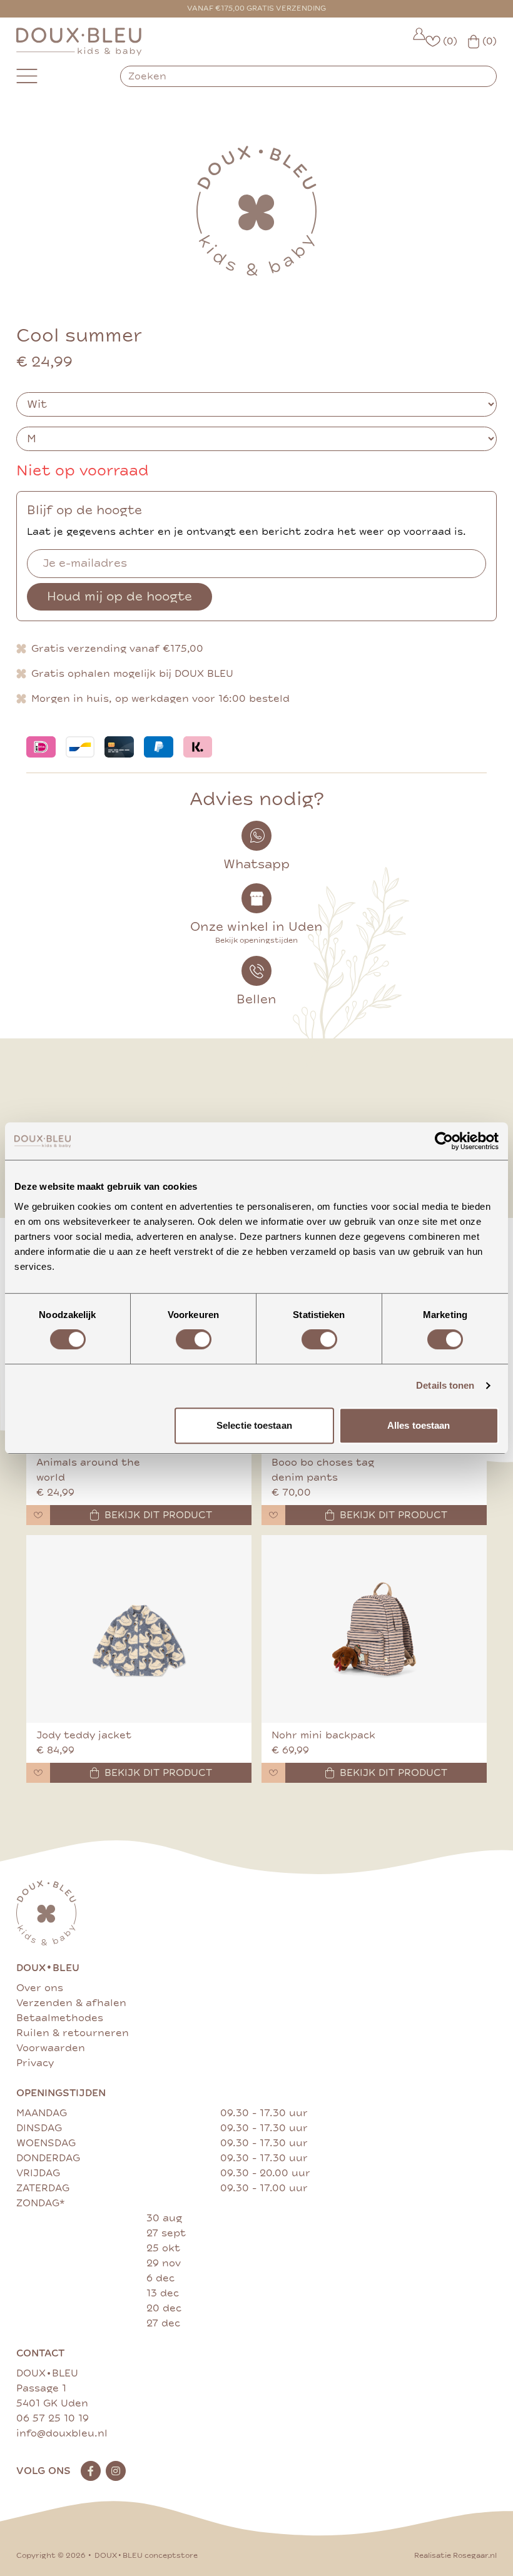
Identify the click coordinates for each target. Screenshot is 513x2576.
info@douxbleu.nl (62, 2433)
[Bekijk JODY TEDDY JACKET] (139, 1629)
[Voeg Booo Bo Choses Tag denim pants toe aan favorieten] (273, 1515)
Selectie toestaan (254, 1425)
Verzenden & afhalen (71, 2003)
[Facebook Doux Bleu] (91, 2471)
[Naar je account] (419, 42)
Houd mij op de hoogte (119, 596)
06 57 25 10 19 (53, 2418)
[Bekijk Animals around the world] (214, 1478)
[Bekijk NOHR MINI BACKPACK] (374, 1629)
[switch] (194, 1339)
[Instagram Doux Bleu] (116, 2471)
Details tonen (445, 1385)
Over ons (40, 1988)
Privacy (35, 2063)
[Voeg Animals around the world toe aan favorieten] (38, 1515)
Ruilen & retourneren (73, 2033)
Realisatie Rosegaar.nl (455, 2556)
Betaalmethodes (60, 2018)
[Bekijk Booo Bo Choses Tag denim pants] (449, 1478)
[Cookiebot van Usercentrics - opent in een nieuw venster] (444, 1141)
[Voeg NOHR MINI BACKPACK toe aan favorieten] (273, 1773)
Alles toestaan (419, 1425)
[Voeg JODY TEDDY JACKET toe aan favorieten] (38, 1773)
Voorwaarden (51, 2048)
